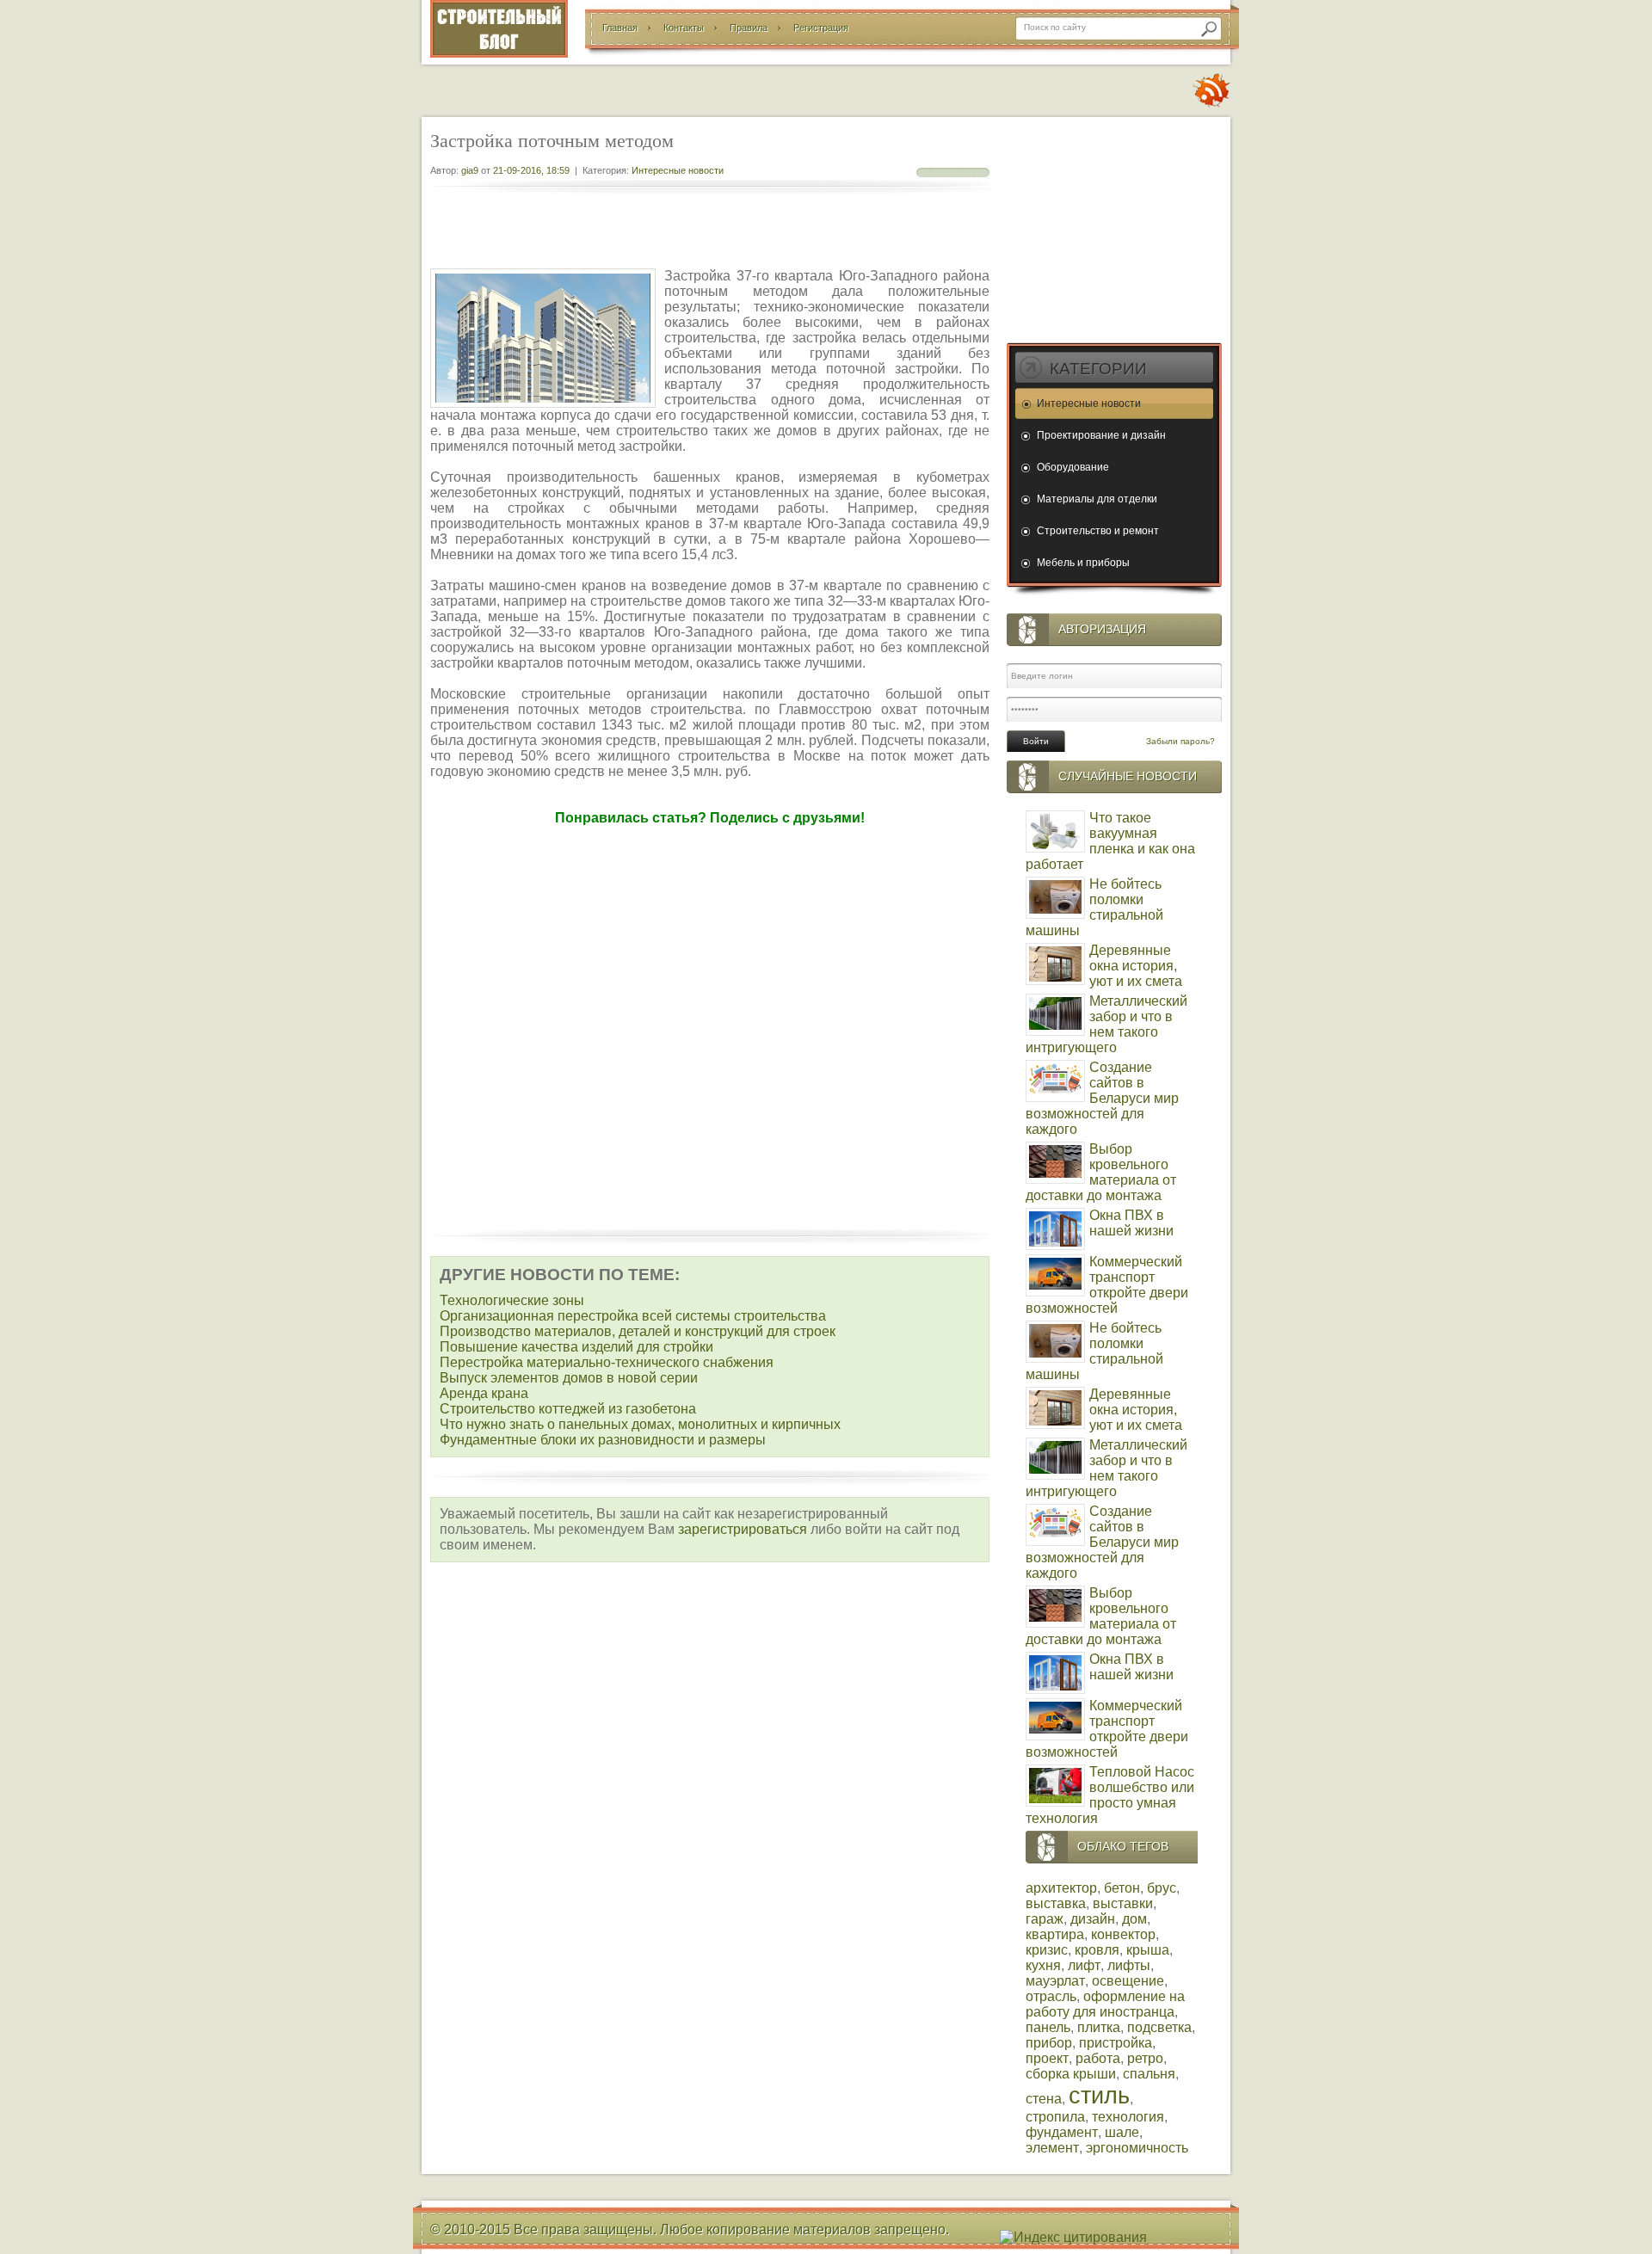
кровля (1097, 1950)
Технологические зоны (512, 1300)
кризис (1047, 1950)
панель (1048, 2027)
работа (1098, 2058)
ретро (1145, 2058)
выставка (1056, 1903)
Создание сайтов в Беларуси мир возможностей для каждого (1102, 1098)
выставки (1123, 1903)
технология (1128, 2117)
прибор (1049, 2043)
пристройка (1116, 2043)
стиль (1099, 2095)
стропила (1055, 2117)
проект (1047, 2058)
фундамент (1062, 2132)
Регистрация (821, 28)
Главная (620, 28)
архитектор (1061, 1888)
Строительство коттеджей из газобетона (568, 1409)
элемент (1052, 2148)
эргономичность (1137, 2148)
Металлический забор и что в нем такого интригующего (1106, 1024)
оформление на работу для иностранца (1105, 2004)
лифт (1084, 1965)
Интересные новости (678, 170)
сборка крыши (1071, 2074)
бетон (1122, 1888)
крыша (1148, 1950)
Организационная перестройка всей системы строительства (633, 1316)
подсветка (1159, 2027)
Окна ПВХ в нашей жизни (1131, 1223)
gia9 (470, 170)
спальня (1149, 2074)
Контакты (684, 28)
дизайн (1093, 1919)
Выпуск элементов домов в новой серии (569, 1378)
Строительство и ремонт (1098, 531)
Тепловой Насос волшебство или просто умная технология (1110, 1795)
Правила (749, 28)
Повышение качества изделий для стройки (576, 1347)
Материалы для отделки (1097, 499)
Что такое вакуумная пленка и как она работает (1110, 841)
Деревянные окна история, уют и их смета (1136, 966)
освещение (1128, 1981)
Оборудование (1073, 467)
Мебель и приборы (1083, 563)
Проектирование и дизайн (1101, 435)
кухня (1043, 1965)
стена (1044, 2099)
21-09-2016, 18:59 (531, 170)
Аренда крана (484, 1393)
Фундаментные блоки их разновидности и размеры (603, 1440)
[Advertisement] (710, 232)
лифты (1129, 1965)
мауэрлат (1055, 1981)
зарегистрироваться (743, 1529)
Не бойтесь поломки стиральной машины (1094, 907)
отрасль (1051, 1996)
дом (1134, 1919)
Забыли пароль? (1180, 741)
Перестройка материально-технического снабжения (607, 1362)
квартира (1055, 1934)
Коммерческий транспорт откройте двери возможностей (1107, 1285)
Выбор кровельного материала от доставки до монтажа (1101, 1172)
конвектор (1123, 1934)
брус (1162, 1888)
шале (1122, 2132)
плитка (1099, 2027)
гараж (1045, 1919)
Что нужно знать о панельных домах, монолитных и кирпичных (640, 1424)
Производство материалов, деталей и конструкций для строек (638, 1331)
